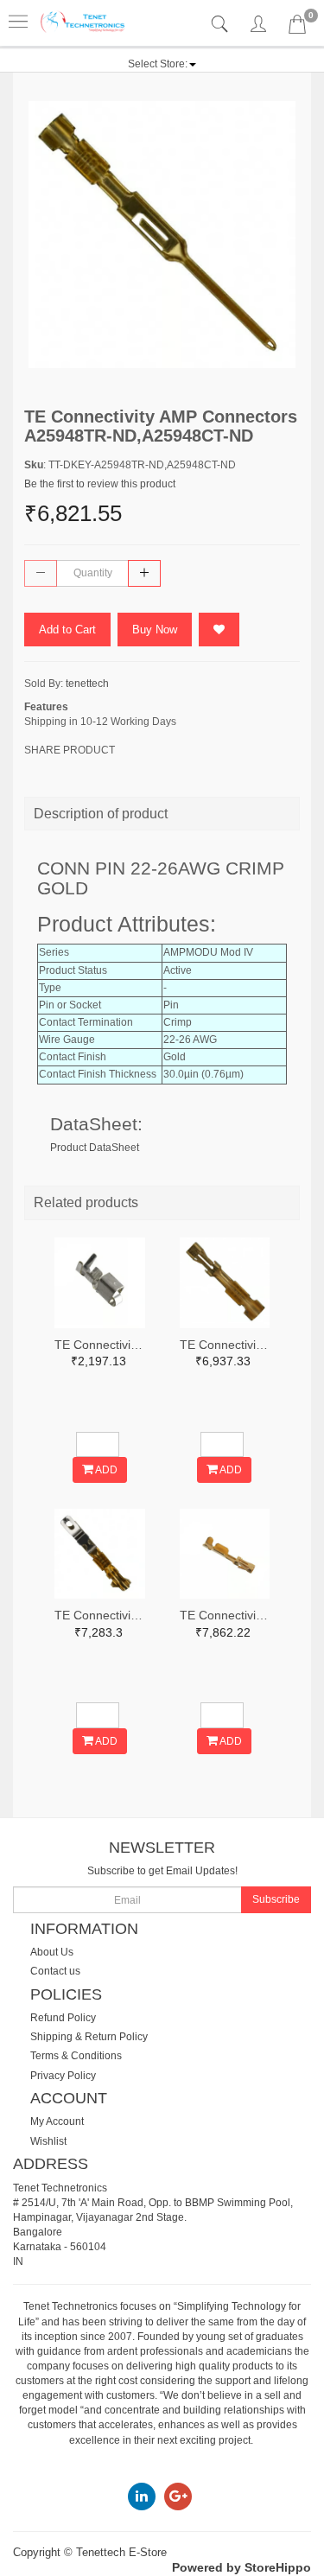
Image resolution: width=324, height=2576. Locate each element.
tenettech (87, 684)
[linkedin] (142, 2496)
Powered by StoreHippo (241, 2567)
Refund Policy (63, 2018)
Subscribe (276, 1899)
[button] (162, 64)
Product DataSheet (95, 1148)
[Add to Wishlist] (219, 630)
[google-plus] (178, 2496)
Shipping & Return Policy (89, 2037)
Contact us (55, 1971)
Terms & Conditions (76, 2056)
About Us (52, 1952)
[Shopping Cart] (297, 28)
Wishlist (48, 2141)
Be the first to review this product (100, 484)
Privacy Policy (63, 2076)
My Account (57, 2121)
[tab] (222, 25)
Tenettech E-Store (121, 2552)
